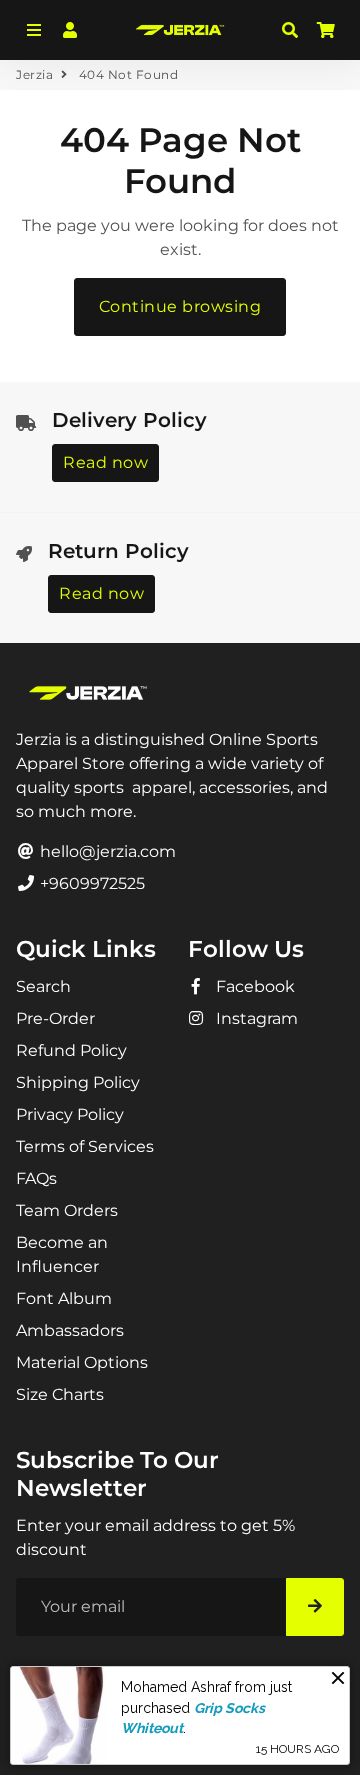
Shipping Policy (78, 1082)
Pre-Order (55, 1018)
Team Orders (67, 1210)
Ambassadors (70, 1330)
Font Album (64, 1298)
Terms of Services (85, 1146)
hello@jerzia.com (106, 851)
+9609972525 (90, 883)
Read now (105, 462)
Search (43, 986)
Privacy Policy (70, 1114)
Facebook (253, 986)
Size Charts (60, 1394)
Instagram (255, 1018)
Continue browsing (180, 306)
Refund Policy (71, 1050)
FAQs (36, 1178)
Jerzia (34, 74)
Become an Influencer (62, 1254)
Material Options (82, 1362)
